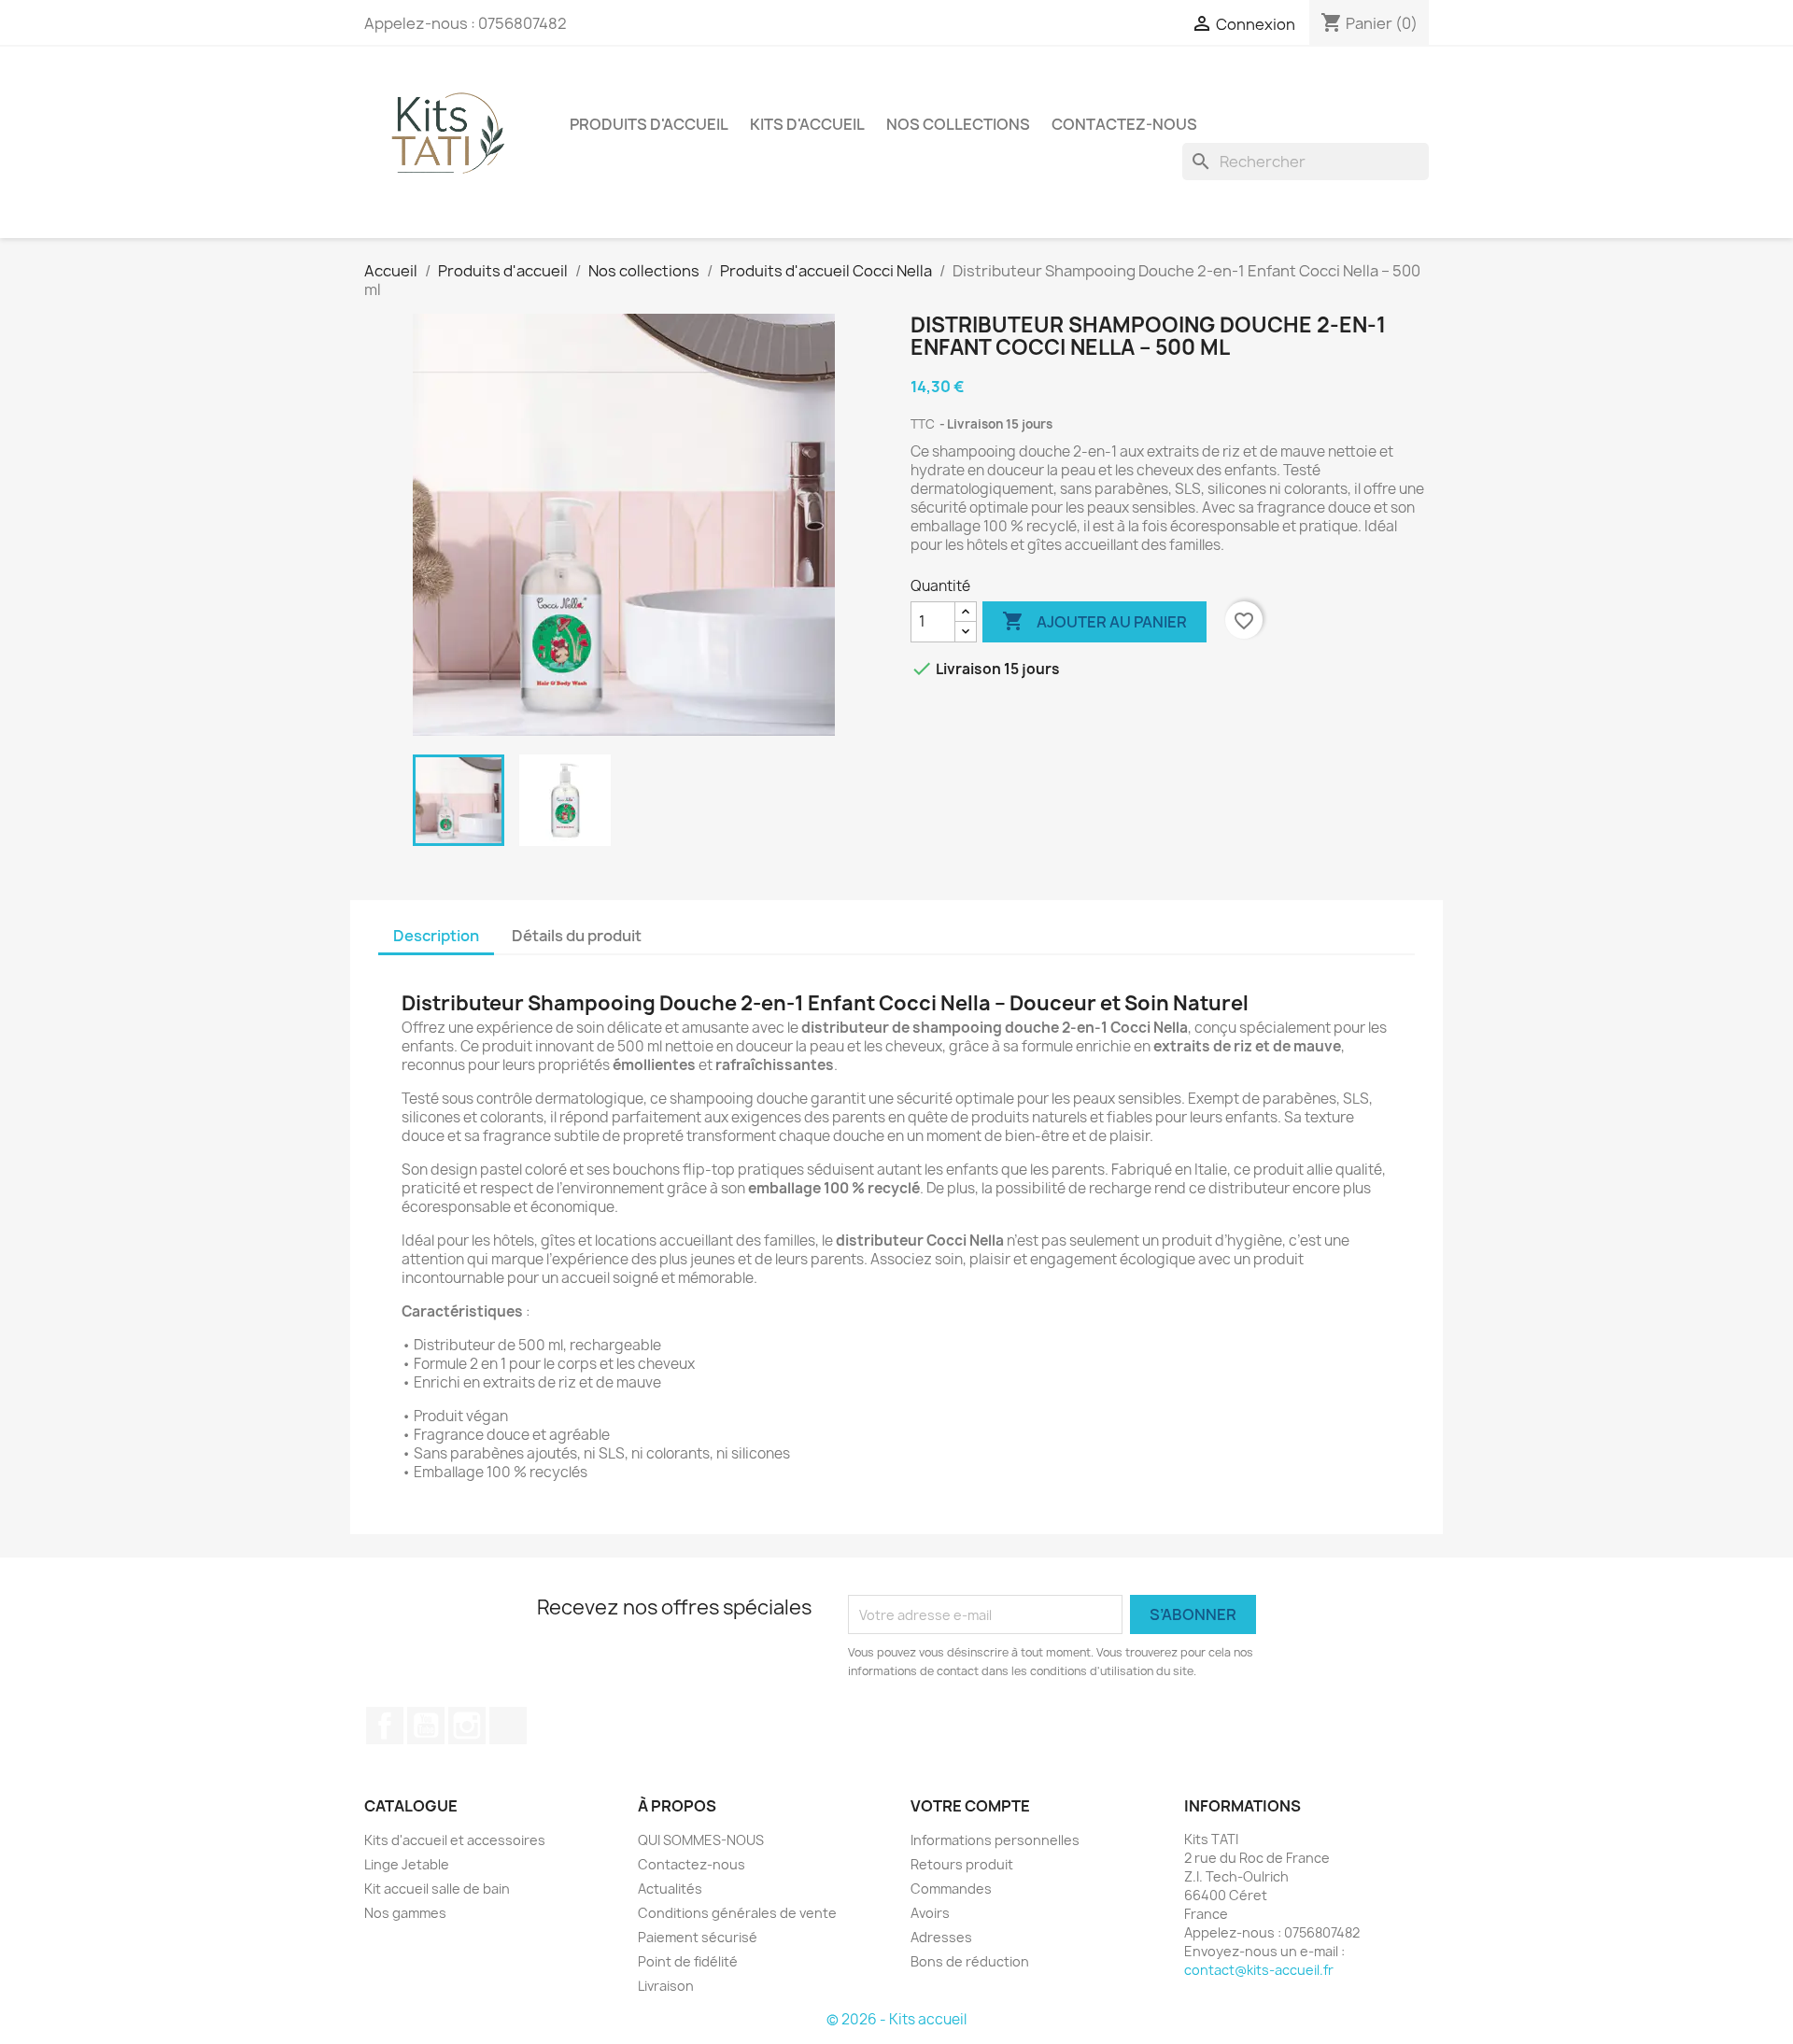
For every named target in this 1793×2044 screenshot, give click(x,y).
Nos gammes (405, 1913)
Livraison (666, 1986)
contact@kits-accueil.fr (1259, 1970)
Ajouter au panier (1094, 621)
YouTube (426, 1726)
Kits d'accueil (807, 124)
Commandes (951, 1889)
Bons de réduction (970, 1961)
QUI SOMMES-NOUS (701, 1840)
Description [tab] (436, 936)
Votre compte (970, 1806)
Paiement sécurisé (698, 1937)
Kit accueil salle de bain (437, 1889)
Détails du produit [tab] (577, 936)
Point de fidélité (688, 1961)
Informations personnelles (995, 1840)
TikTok (508, 1726)
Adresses (941, 1937)
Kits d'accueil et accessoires (455, 1840)
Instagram (467, 1726)
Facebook (385, 1726)
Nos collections (958, 124)
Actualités (670, 1889)
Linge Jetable (407, 1864)
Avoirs (930, 1913)
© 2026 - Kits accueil (896, 2019)
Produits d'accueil (649, 124)
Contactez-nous (1124, 124)
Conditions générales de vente (737, 1913)
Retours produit (962, 1864)
